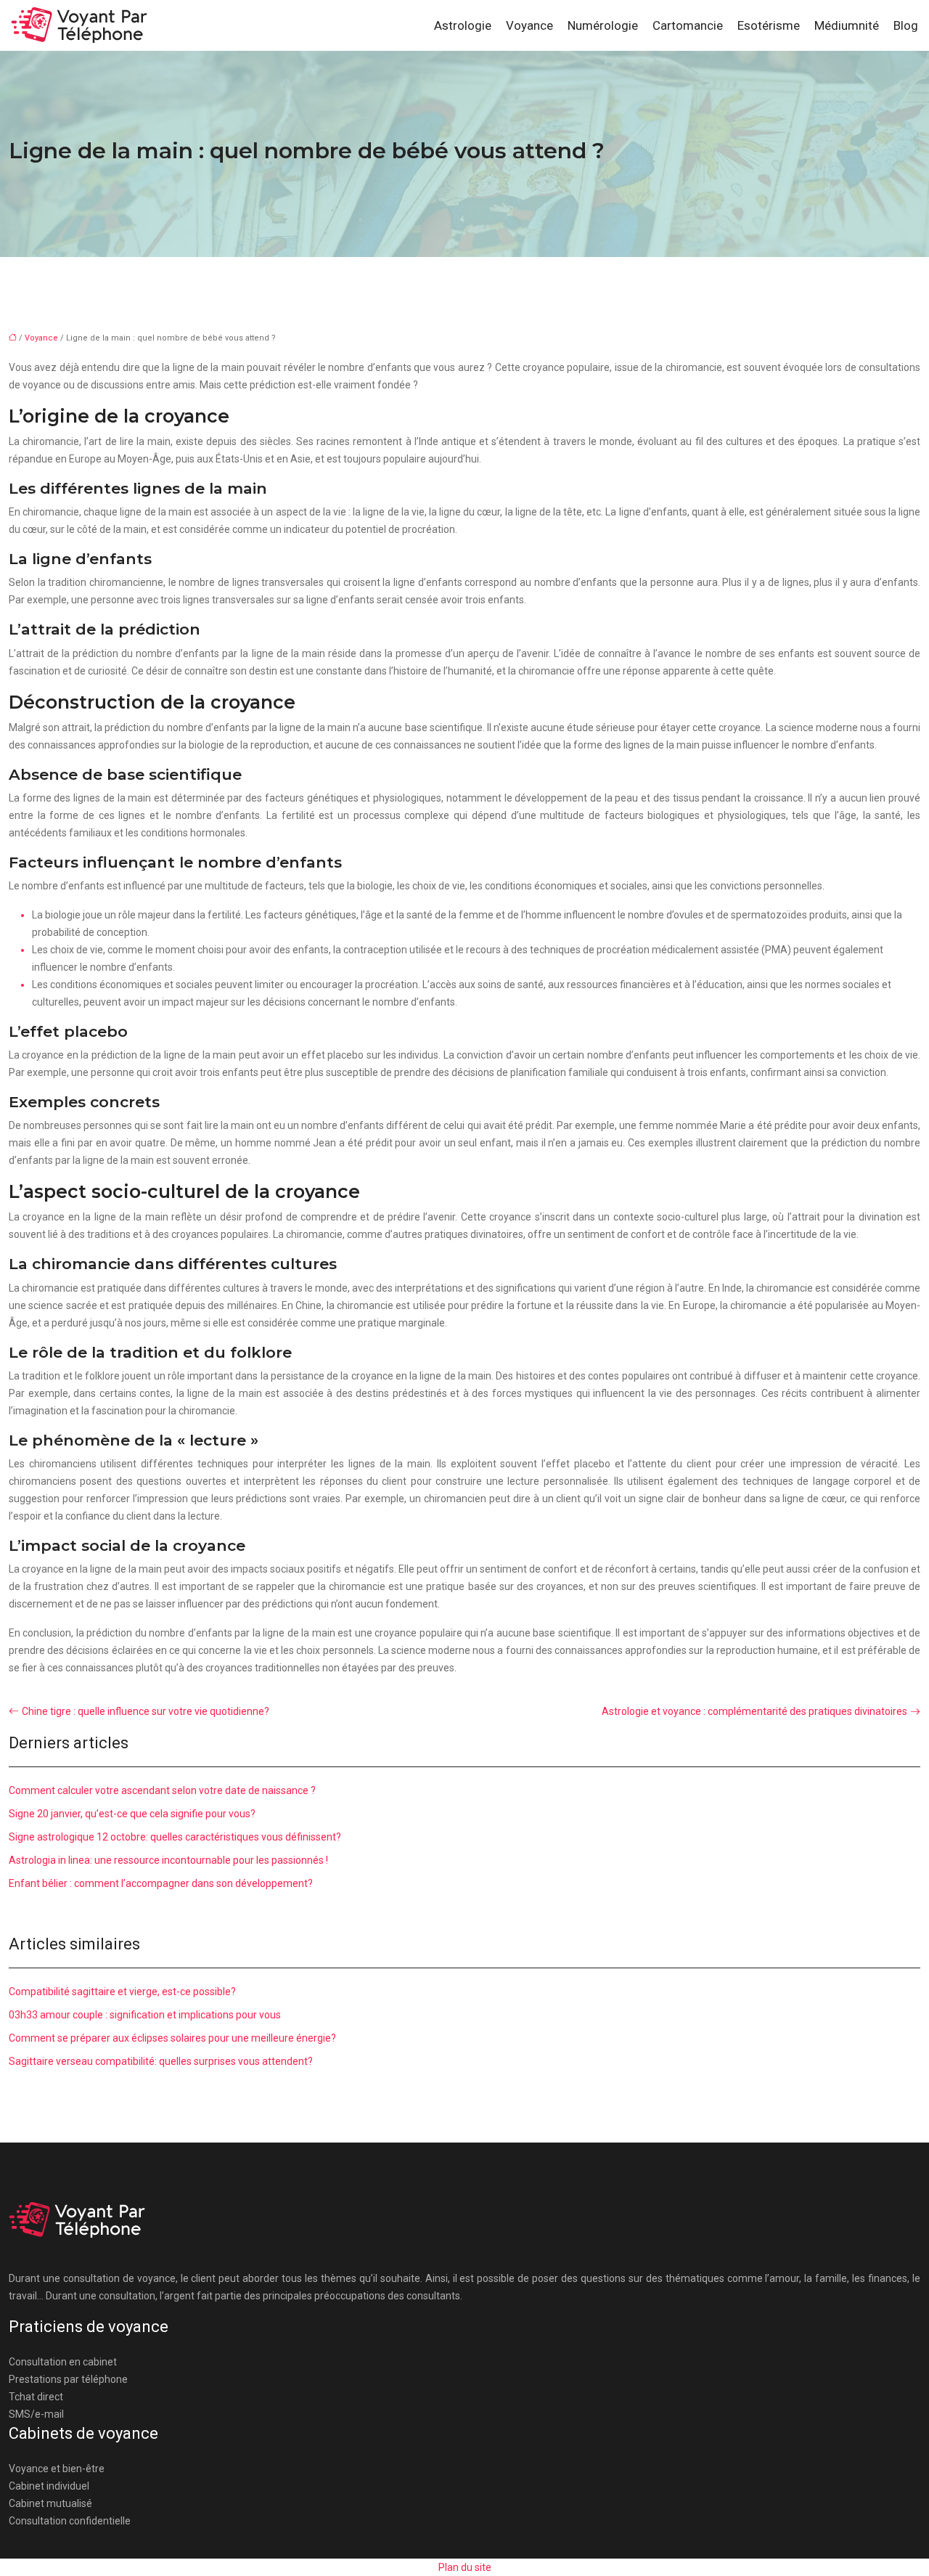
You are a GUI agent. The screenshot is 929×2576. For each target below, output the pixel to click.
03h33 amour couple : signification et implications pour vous (145, 2015)
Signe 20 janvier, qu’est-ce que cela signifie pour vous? (132, 1814)
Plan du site (465, 2567)
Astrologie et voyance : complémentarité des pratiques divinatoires (754, 1711)
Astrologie (463, 25)
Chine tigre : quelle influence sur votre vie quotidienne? (146, 1711)
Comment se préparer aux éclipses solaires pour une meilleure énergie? (172, 2038)
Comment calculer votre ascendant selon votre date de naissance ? (162, 1790)
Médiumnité (847, 25)
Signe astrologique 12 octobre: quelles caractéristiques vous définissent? (175, 1837)
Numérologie (603, 25)
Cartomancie (688, 25)
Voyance (529, 25)
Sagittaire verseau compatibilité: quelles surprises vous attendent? (161, 2061)
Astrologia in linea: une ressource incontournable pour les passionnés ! (168, 1860)
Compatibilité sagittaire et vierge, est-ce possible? (122, 1992)
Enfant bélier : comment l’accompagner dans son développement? (161, 1883)
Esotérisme (769, 25)
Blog (906, 25)
